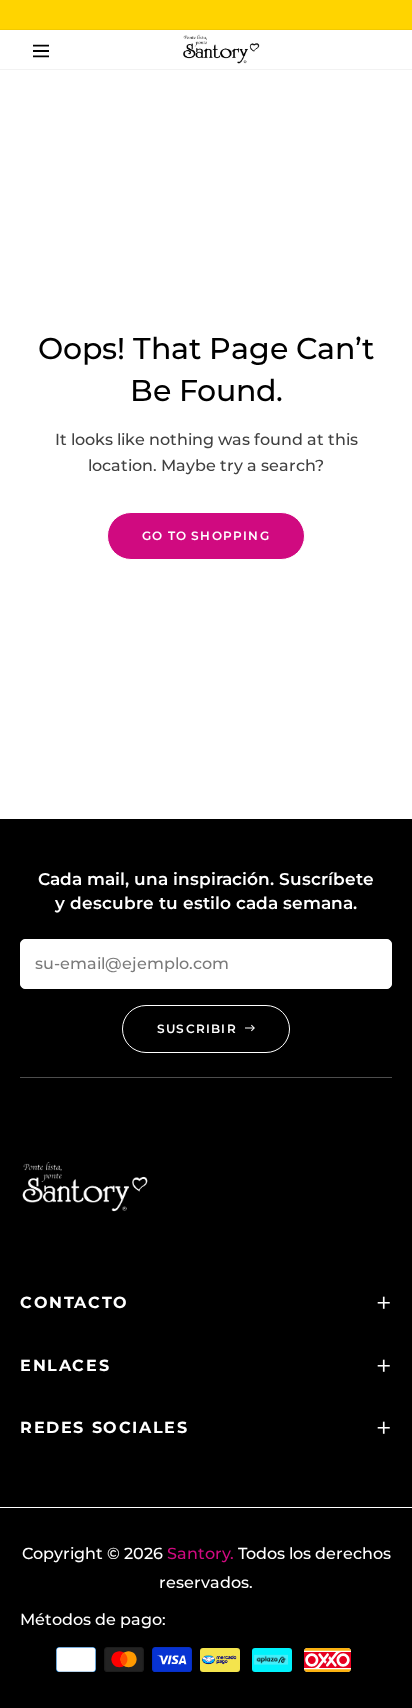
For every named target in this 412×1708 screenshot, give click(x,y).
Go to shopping (206, 535)
